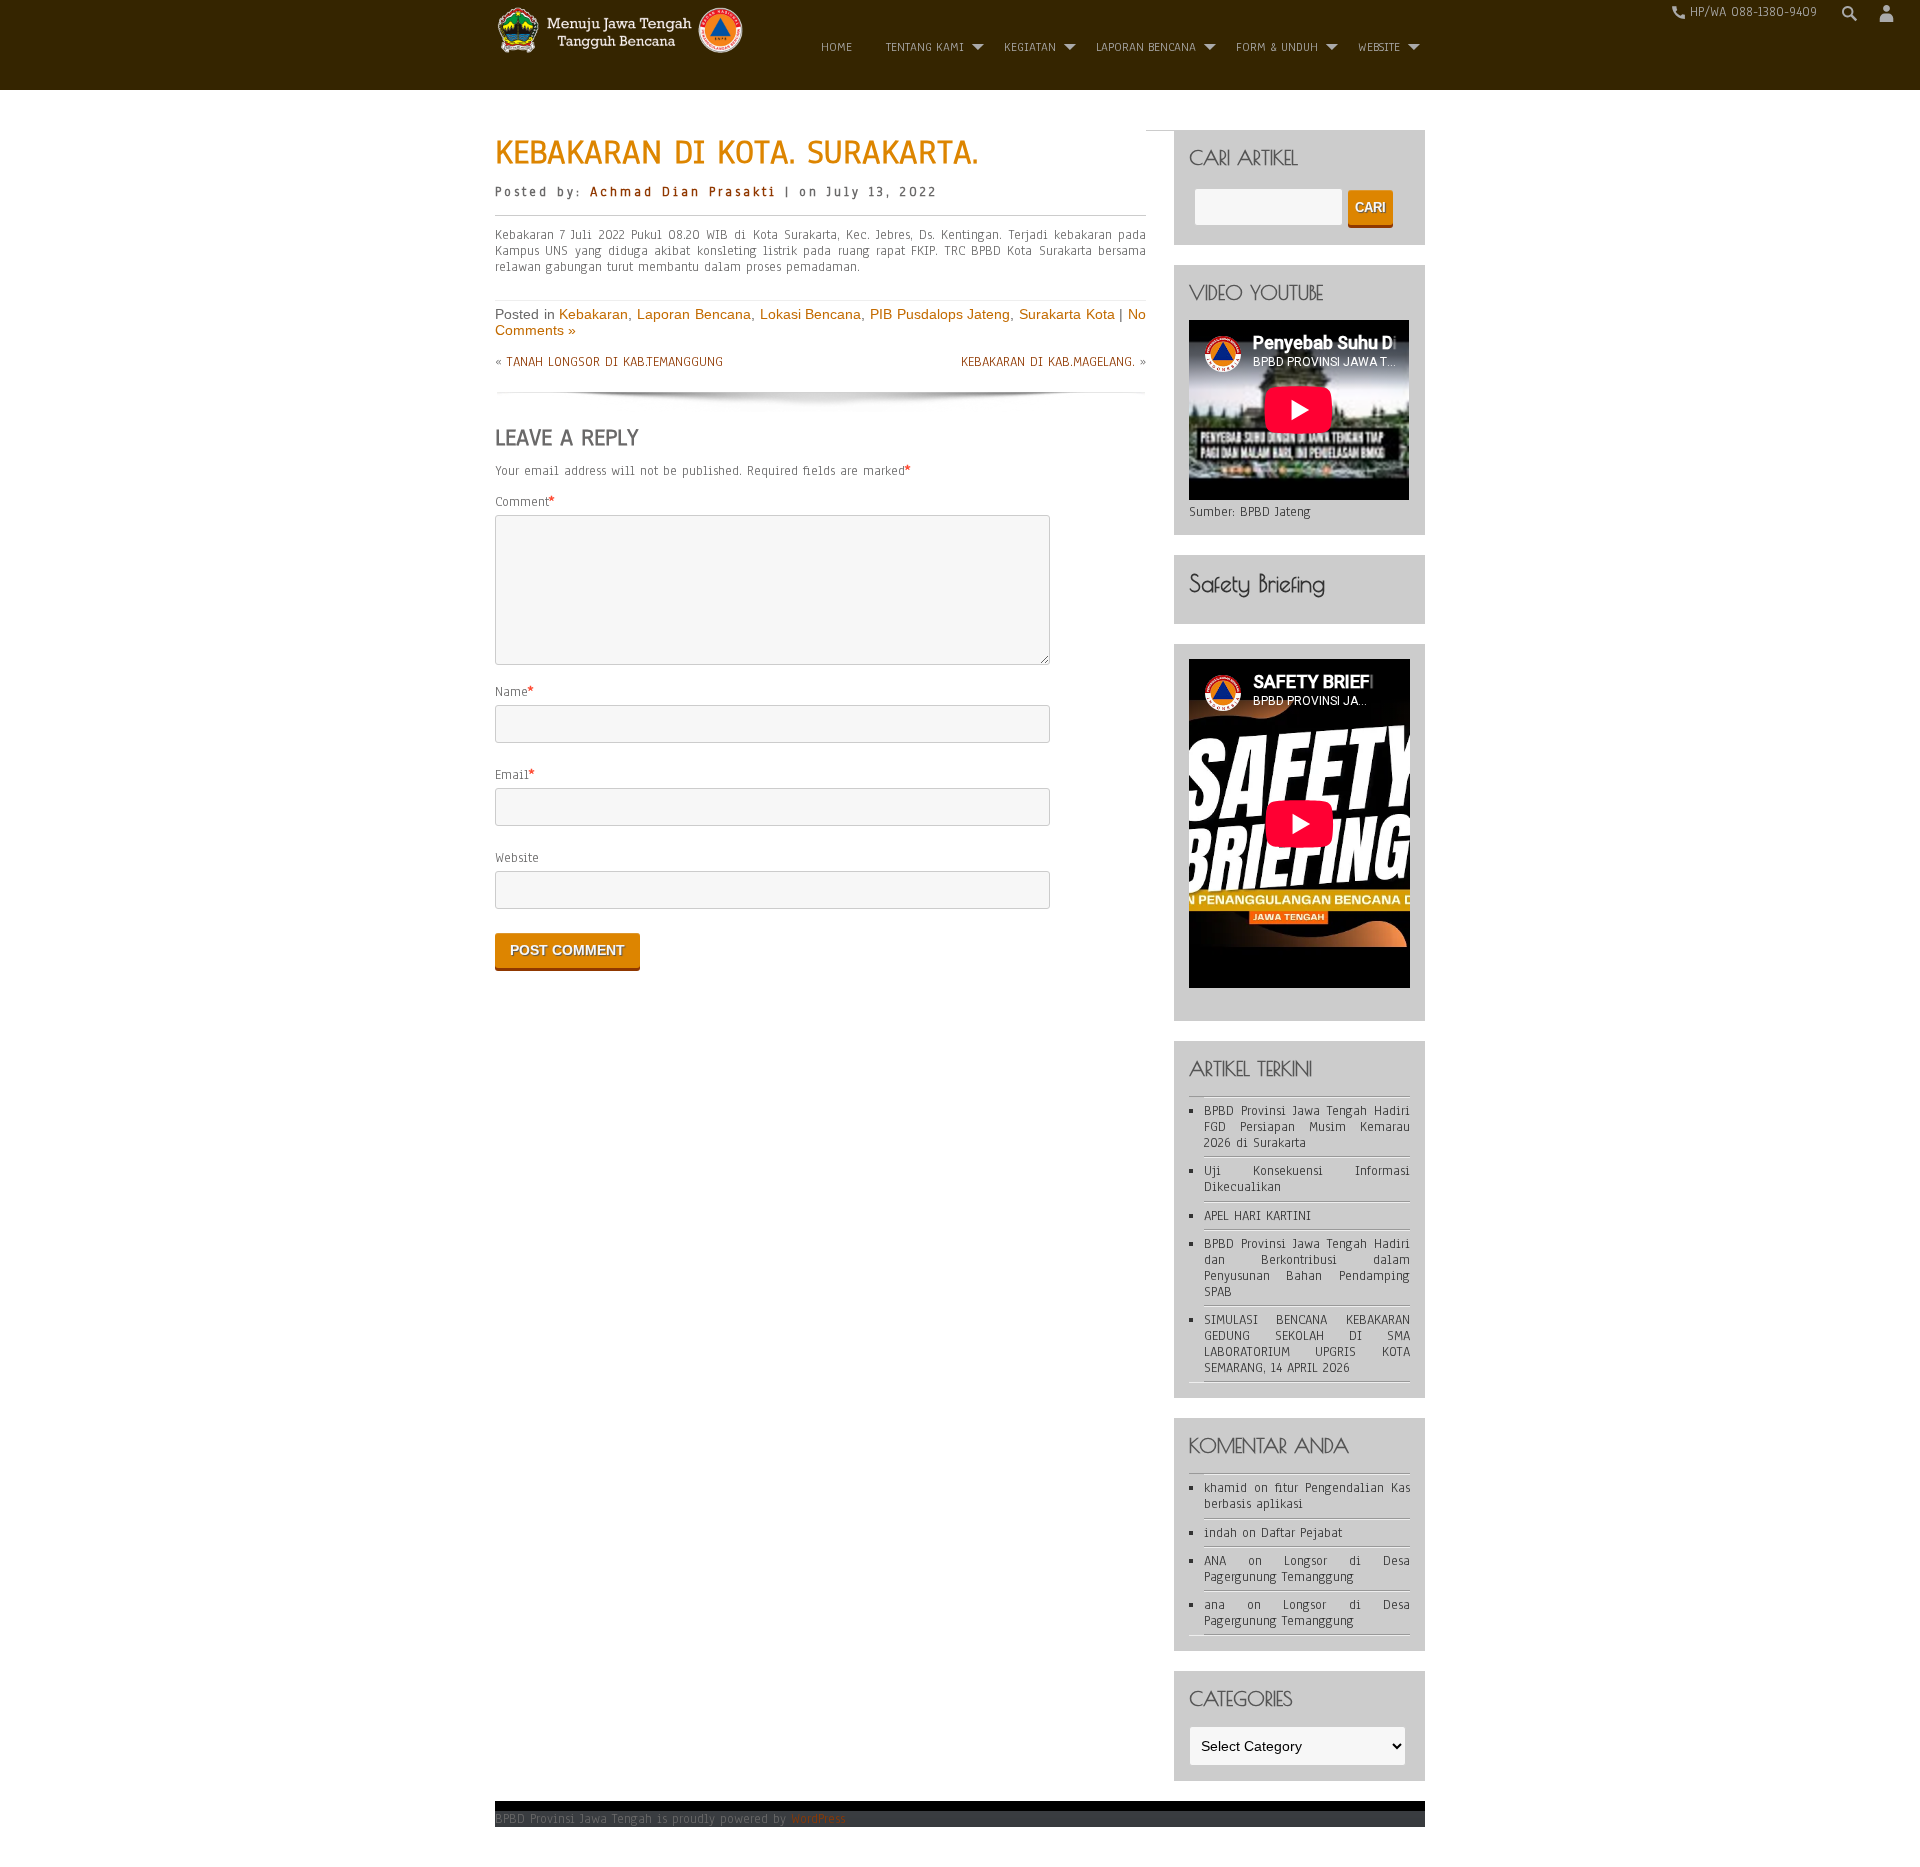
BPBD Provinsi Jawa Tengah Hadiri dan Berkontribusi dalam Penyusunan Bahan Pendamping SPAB (1307, 1268)
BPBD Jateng (1275, 512)
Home (836, 47)
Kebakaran (593, 314)
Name (511, 692)
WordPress (818, 1819)
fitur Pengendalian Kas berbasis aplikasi (1307, 1496)
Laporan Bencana (1146, 47)
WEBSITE (1379, 47)
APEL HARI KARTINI (1257, 1216)
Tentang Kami (925, 47)
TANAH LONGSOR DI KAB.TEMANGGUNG (615, 362)
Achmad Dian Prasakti (683, 192)
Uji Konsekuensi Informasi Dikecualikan (1307, 1179)
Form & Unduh (1277, 47)
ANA (1215, 1561)
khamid (1225, 1488)
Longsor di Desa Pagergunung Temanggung (1307, 1569)
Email (512, 775)
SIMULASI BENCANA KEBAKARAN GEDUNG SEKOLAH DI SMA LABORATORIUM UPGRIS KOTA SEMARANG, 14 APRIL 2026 (1307, 1344)
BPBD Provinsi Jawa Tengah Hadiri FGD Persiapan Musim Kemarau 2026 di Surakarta (1307, 1127)
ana (1214, 1605)
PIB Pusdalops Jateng (940, 314)
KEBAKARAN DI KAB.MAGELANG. (1048, 362)
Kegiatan (1030, 47)
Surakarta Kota (1067, 314)
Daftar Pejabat (1301, 1533)
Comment (522, 502)
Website (517, 858)
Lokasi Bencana (811, 314)
